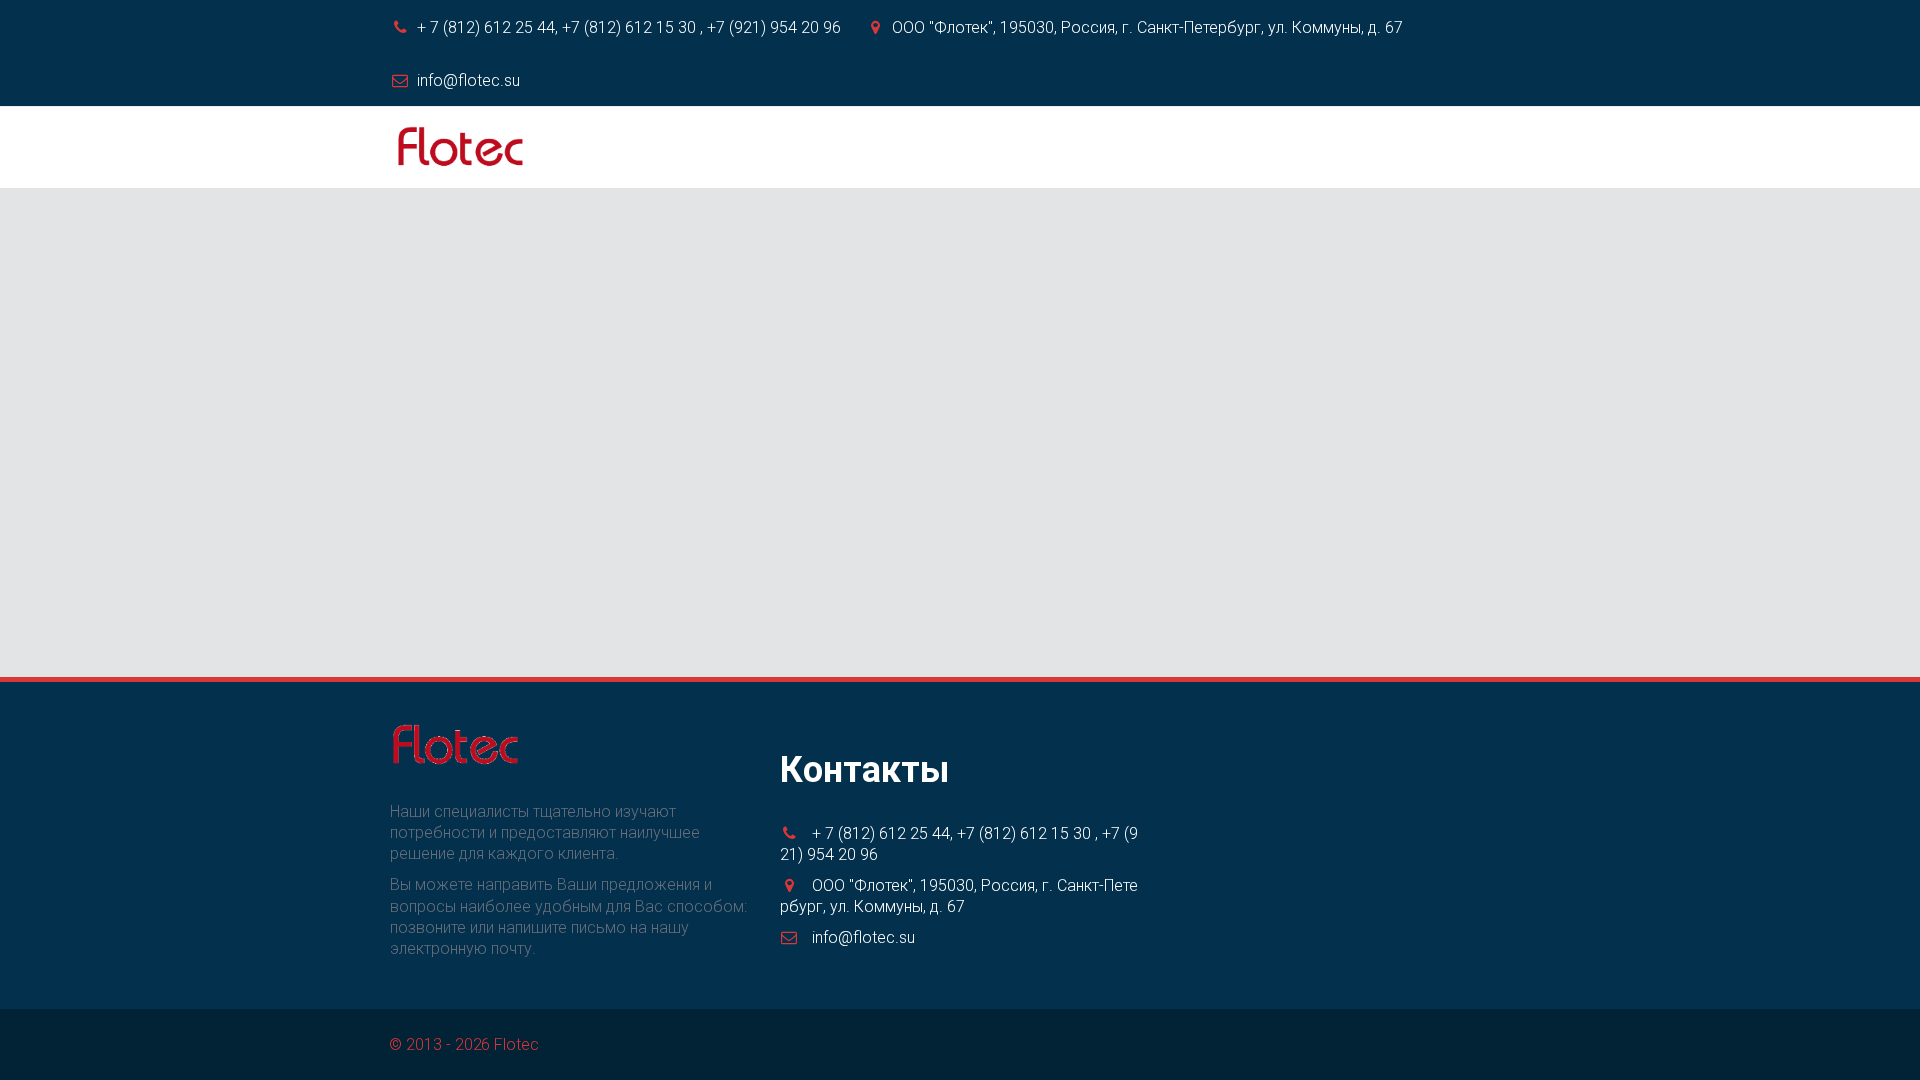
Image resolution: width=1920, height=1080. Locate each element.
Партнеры (1205, 147)
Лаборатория (959, 147)
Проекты (1089, 147)
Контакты (1325, 147)
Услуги (835, 147)
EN (1415, 147)
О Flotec (731, 147)
